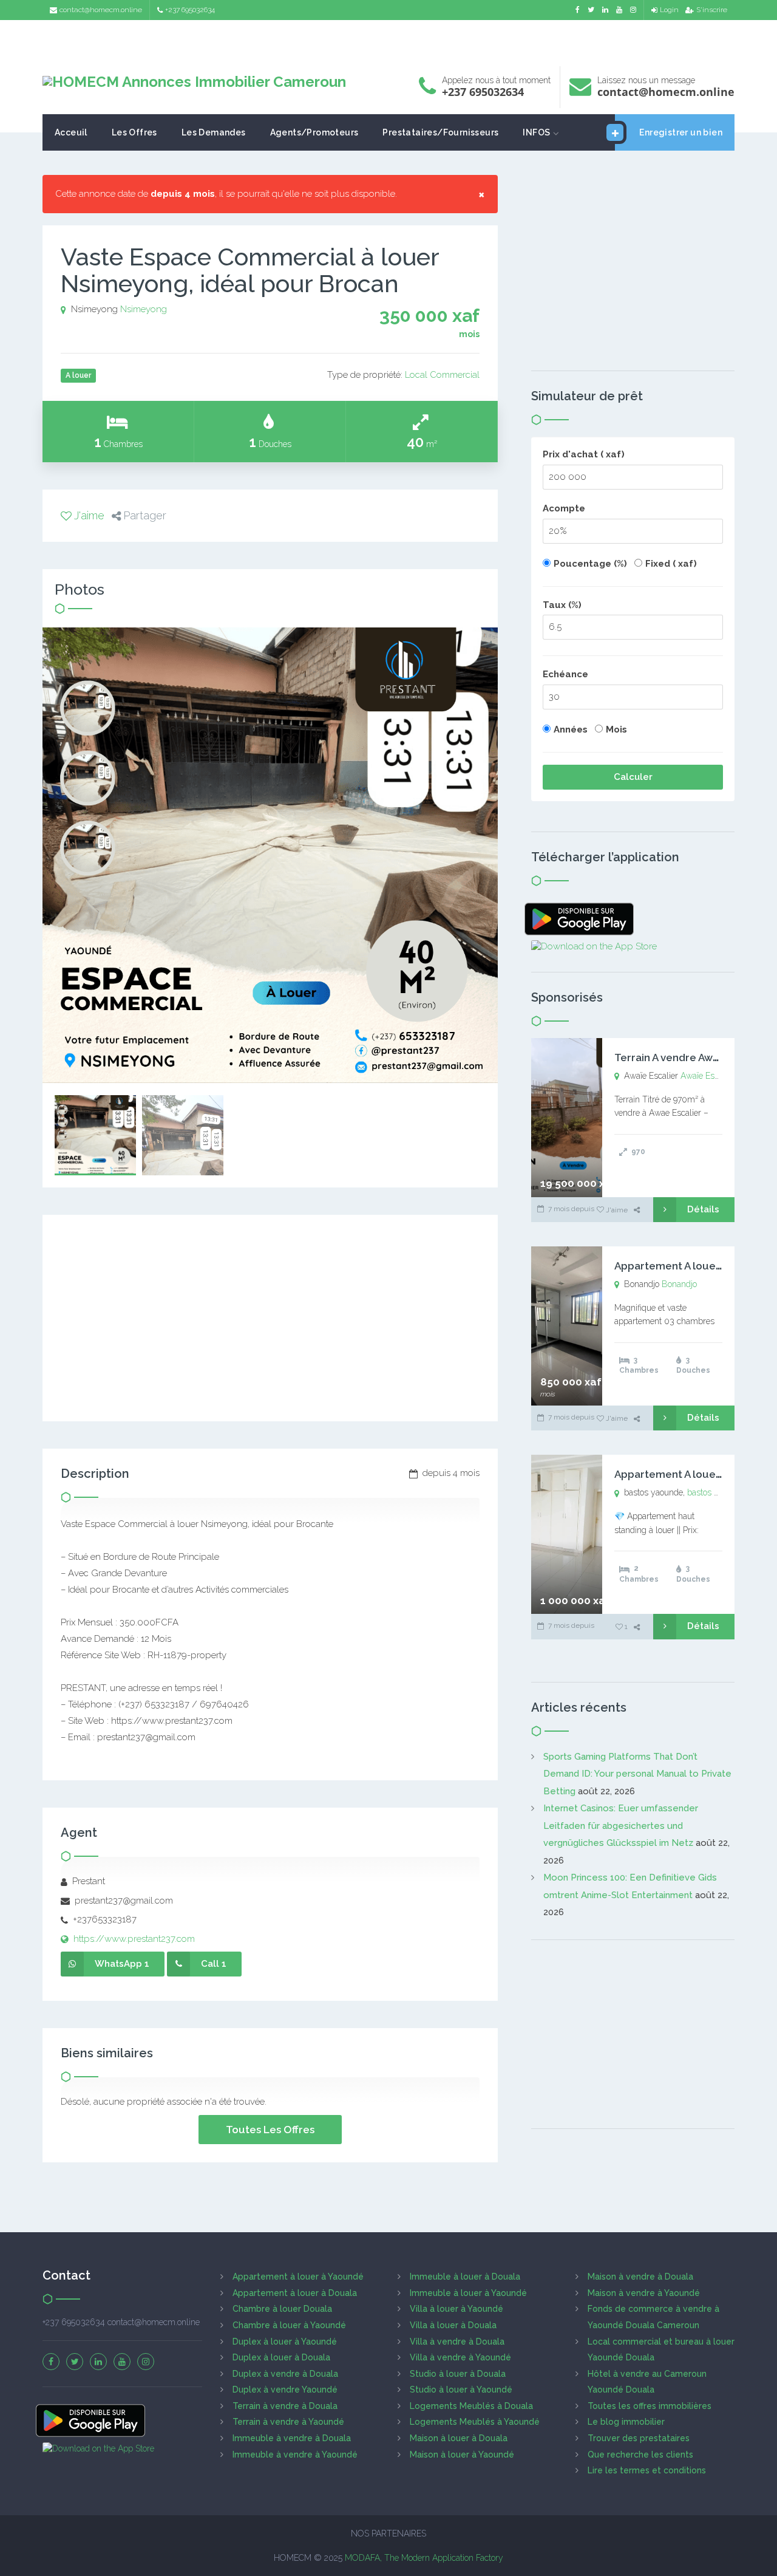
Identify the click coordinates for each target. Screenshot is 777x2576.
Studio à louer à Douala (458, 2374)
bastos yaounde (717, 1492)
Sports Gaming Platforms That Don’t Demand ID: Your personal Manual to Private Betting (637, 1774)
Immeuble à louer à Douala (465, 2277)
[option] (270, 855)
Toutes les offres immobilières (650, 2406)
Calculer (633, 777)
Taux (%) (562, 605)
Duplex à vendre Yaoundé (285, 2390)
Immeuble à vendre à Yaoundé (295, 2455)
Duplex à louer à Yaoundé (285, 2342)
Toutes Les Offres (270, 2130)
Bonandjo (679, 1284)
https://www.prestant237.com (133, 1939)
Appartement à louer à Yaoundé (298, 2277)
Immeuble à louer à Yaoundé (468, 2293)
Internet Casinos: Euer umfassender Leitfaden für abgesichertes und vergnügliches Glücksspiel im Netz (621, 1826)
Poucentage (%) (590, 564)
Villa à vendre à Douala (457, 2342)
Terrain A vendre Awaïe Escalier (692, 1057)
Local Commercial (442, 375)
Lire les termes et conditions (647, 2470)
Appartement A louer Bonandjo (692, 1266)
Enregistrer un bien (681, 132)
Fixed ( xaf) (671, 564)
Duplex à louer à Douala (281, 2357)
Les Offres (134, 132)
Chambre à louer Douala (282, 2309)
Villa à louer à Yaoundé (456, 2309)
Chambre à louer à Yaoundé (289, 2325)
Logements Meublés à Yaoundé (475, 2422)
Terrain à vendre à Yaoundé (288, 2422)
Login (669, 10)
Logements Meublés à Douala (471, 2406)
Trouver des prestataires (639, 2438)
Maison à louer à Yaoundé (462, 2455)
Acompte (564, 508)
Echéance (565, 674)
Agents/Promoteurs (314, 132)
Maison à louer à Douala (459, 2438)
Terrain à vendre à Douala (285, 2406)
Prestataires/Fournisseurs (440, 132)
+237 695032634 (190, 10)
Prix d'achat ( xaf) (584, 454)
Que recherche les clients (640, 2455)
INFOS (536, 132)
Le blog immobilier (626, 2422)
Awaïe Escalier (707, 1076)
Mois (616, 729)
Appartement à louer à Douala (295, 2293)
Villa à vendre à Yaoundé (460, 2357)
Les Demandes (214, 132)
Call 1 (214, 1964)
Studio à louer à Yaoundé (461, 2390)
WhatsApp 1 (122, 1964)
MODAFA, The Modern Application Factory (424, 2558)
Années (571, 729)
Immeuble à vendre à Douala (292, 2438)
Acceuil (71, 132)
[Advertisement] (388, 40)
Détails (703, 1209)
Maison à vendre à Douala (640, 2277)
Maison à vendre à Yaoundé (644, 2293)
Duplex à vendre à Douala (285, 2374)
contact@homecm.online (101, 10)
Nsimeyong (144, 309)
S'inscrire (712, 10)
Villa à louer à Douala (453, 2325)
